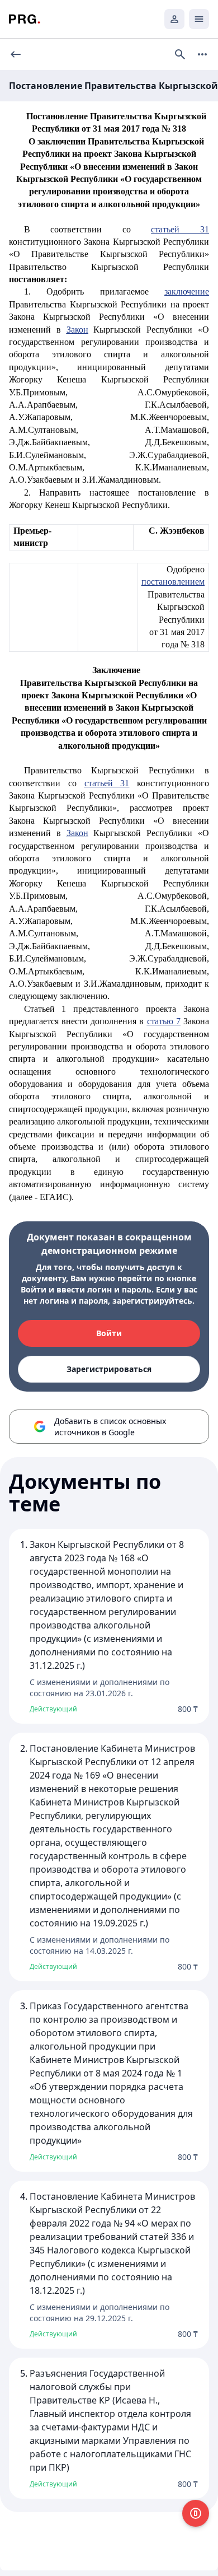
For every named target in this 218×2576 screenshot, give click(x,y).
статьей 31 (180, 229)
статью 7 (164, 1021)
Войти (109, 1333)
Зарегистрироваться (109, 1369)
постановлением (173, 582)
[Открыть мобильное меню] (199, 19)
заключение (187, 291)
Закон (77, 330)
